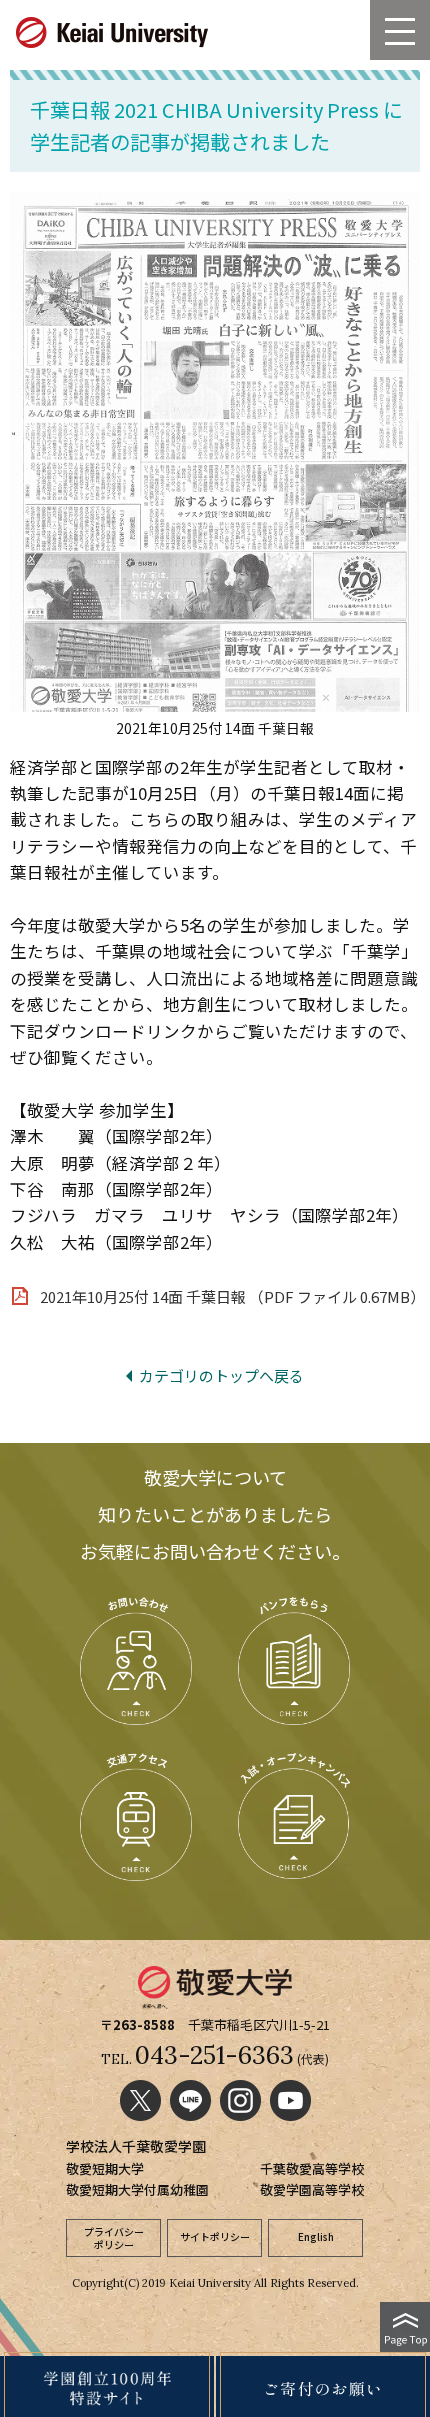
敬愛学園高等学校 (312, 2189)
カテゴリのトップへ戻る (221, 1375)
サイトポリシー (215, 2236)
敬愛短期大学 (105, 2168)
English (316, 2236)
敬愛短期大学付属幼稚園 (137, 2189)
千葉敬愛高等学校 (312, 2168)
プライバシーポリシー (114, 2238)
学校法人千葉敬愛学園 (136, 2146)
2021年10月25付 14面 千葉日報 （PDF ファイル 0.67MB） (232, 1296)
